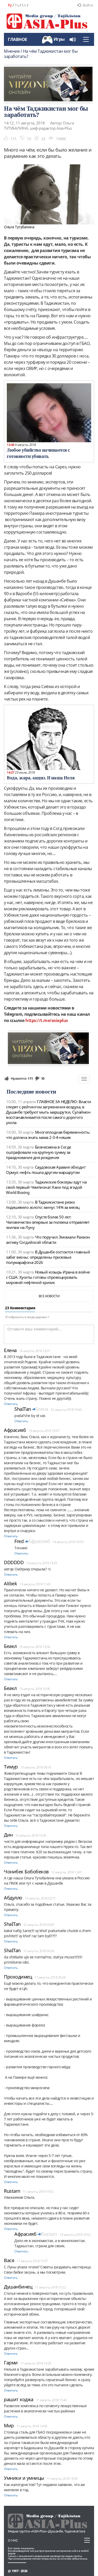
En (24, 5)
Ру (10, 5)
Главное (18, 39)
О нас (13, 2540)
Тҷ (17, 5)
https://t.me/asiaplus (47, 1020)
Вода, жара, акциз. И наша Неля (41, 778)
